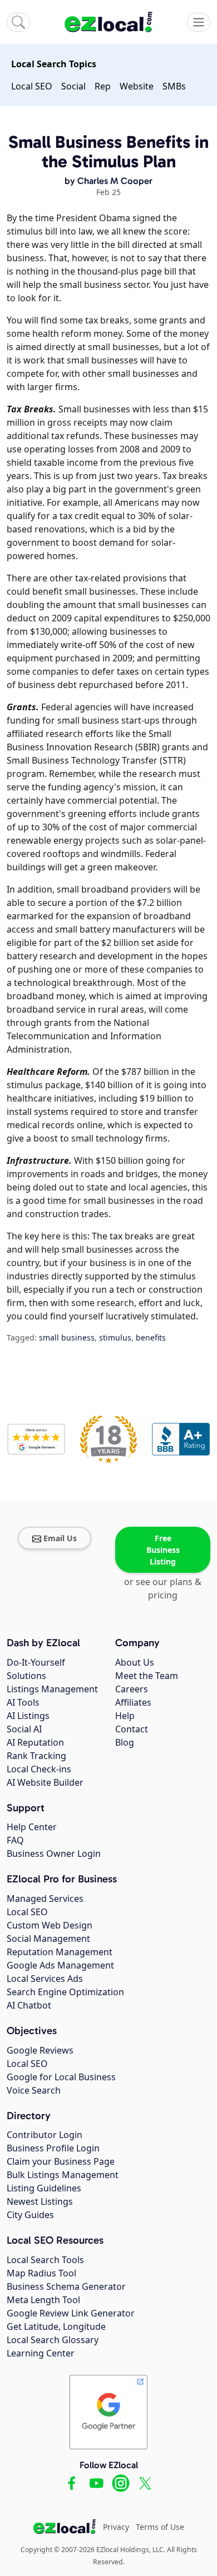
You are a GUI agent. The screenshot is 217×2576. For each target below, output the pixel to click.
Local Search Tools (45, 2260)
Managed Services (45, 1899)
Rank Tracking (36, 1756)
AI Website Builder (45, 1782)
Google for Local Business (61, 2077)
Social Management (48, 1939)
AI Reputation (35, 1742)
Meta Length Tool (43, 2300)
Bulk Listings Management (63, 2175)
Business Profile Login (53, 2148)
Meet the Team (147, 1676)
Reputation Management (60, 1952)
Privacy (116, 2527)
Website (137, 86)
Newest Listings (40, 2201)
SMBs (174, 86)
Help (125, 1716)
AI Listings (28, 1716)
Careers (132, 1689)
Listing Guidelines (44, 2188)
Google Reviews (40, 2050)
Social (73, 86)
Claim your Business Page (61, 2161)
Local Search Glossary (53, 2340)
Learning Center (41, 2353)
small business (67, 1337)
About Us (135, 1662)
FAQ (15, 1840)
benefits (151, 1337)
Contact (132, 1729)
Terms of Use (160, 2527)
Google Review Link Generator (71, 2313)
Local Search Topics (54, 64)
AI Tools (23, 1702)
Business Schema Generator (66, 2286)
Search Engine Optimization (65, 1992)
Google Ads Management (60, 1965)
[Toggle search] (18, 22)
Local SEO (32, 86)
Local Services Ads (45, 1979)
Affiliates (133, 1702)
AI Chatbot (29, 2005)
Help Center (32, 1827)
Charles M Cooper (115, 181)
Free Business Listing (163, 1550)
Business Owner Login (54, 1853)
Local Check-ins (39, 1769)
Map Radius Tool (41, 2273)
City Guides (30, 2215)
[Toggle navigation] (199, 22)
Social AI (24, 1729)
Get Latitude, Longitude (56, 2326)
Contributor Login (45, 2135)
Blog (125, 1742)
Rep (103, 86)
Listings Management (52, 1689)
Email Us (60, 1538)
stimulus (115, 1337)
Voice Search (34, 2090)
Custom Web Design (50, 1925)
